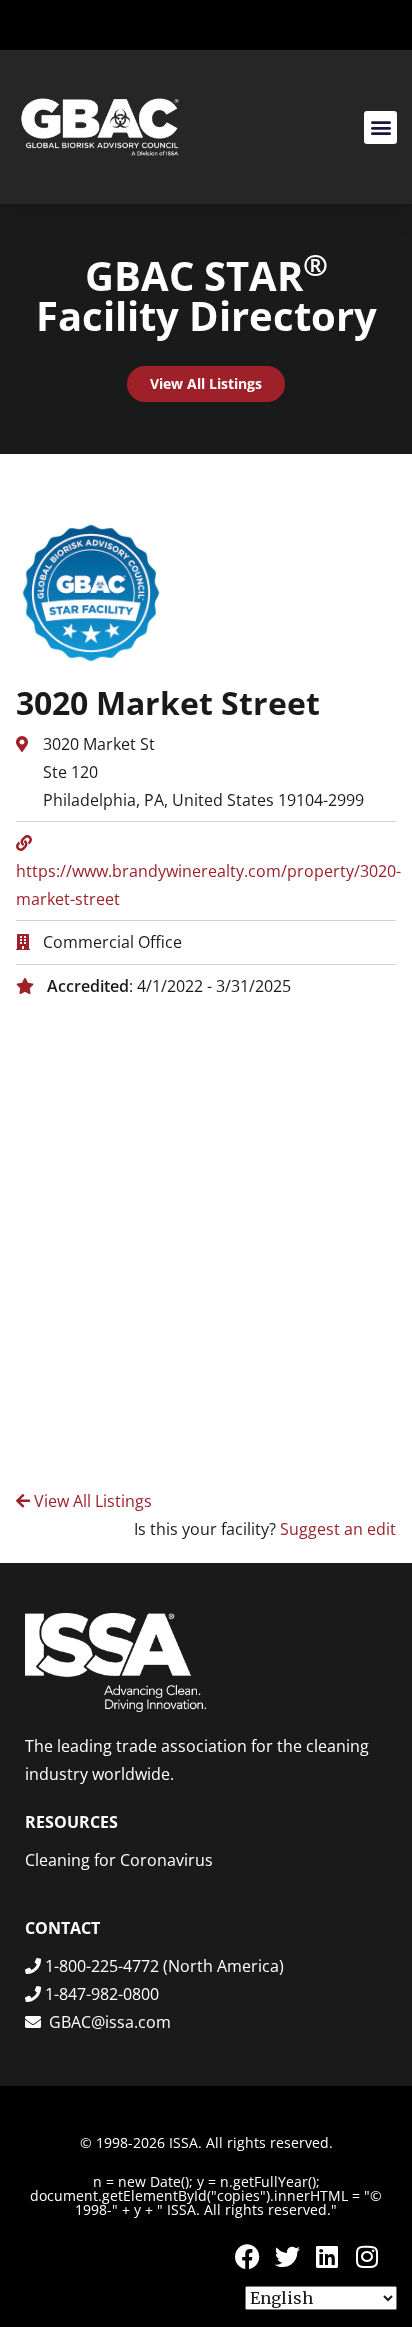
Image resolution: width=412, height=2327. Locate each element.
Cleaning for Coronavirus (119, 1860)
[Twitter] (287, 2257)
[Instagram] (367, 2257)
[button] (380, 127)
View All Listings (91, 1501)
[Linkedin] (327, 2257)
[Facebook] (247, 2257)
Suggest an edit (338, 1529)
